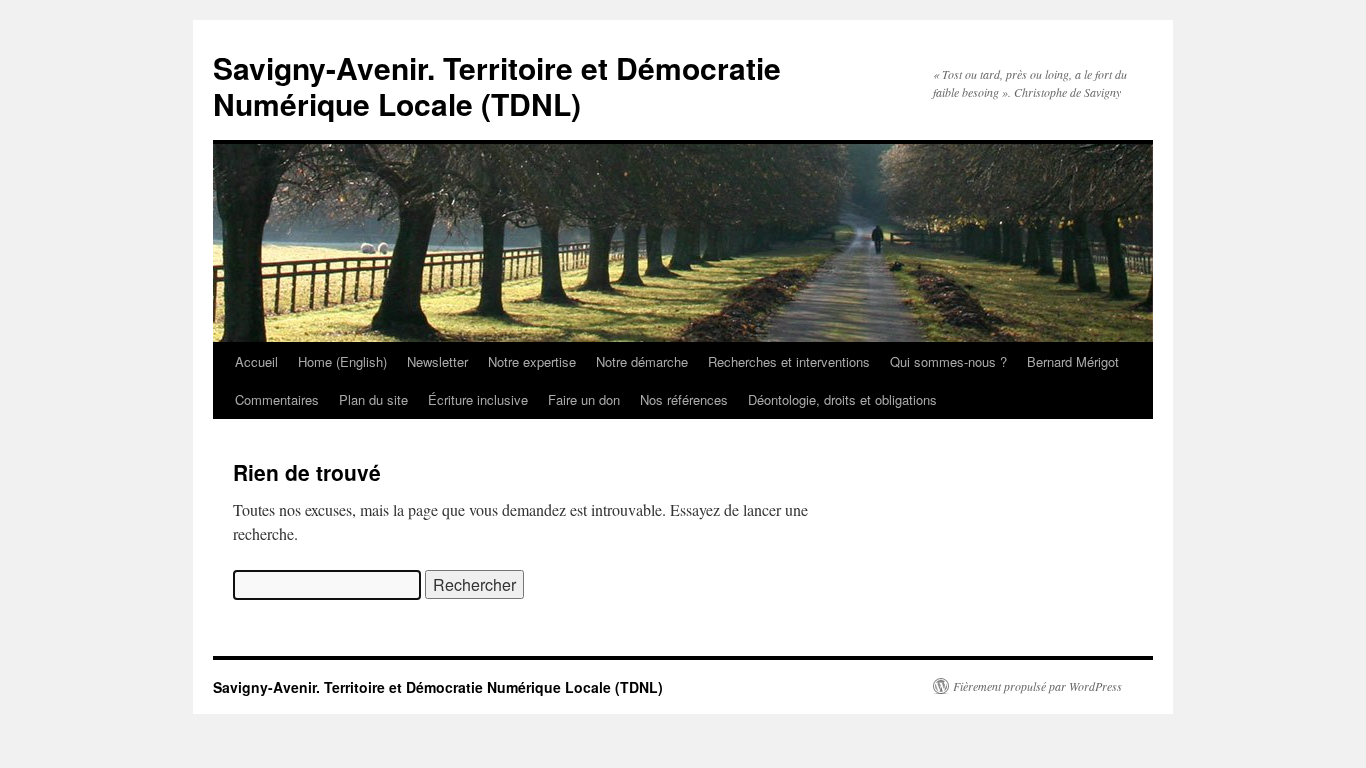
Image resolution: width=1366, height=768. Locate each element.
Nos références (684, 399)
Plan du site (373, 399)
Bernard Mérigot (1073, 361)
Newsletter (437, 361)
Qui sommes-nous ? (948, 361)
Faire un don (584, 399)
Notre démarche (642, 361)
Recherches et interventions (789, 361)
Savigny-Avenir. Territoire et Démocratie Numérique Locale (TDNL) (497, 85)
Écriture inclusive (478, 399)
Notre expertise (532, 361)
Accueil (256, 361)
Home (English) (342, 361)
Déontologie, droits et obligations (842, 399)
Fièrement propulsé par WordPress (1037, 686)
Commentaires (277, 399)
